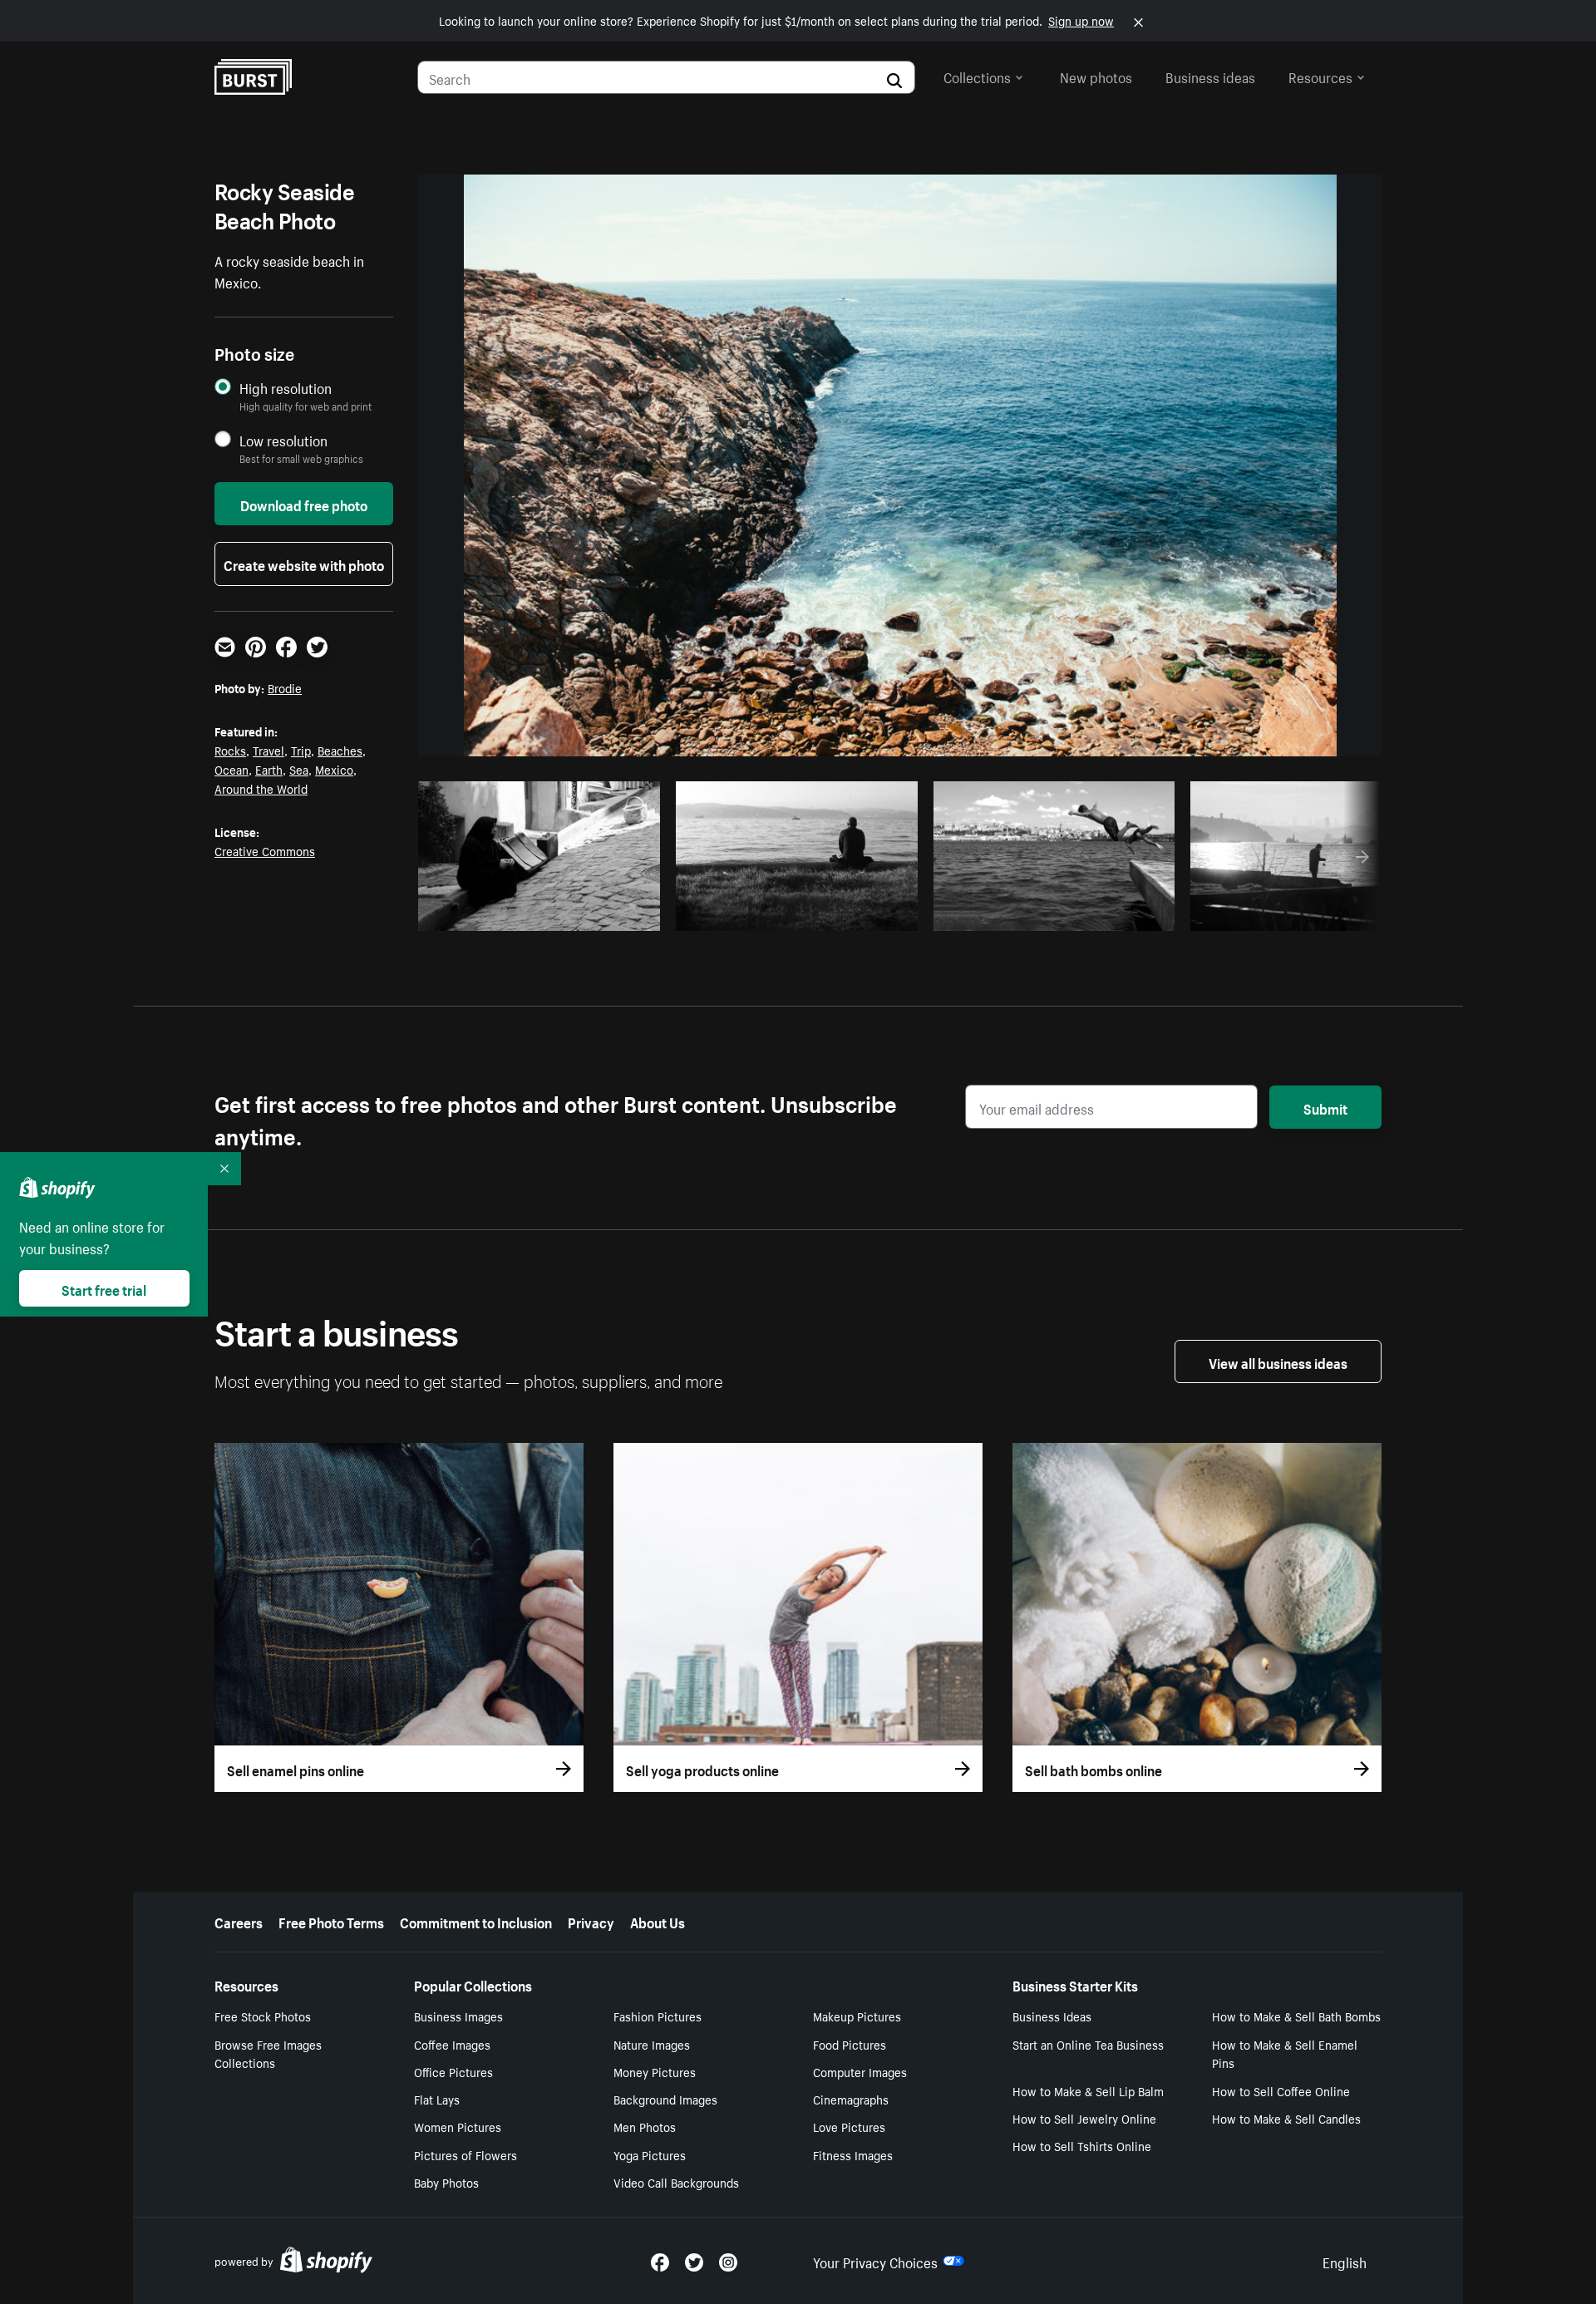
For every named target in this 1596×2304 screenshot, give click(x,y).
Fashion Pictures (658, 2016)
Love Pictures (849, 2126)
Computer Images (860, 2071)
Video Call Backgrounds (676, 2182)
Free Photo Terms (331, 1921)
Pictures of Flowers (465, 2154)
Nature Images (652, 2044)
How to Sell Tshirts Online (1082, 2145)
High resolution (286, 388)
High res (544, 913)
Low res (608, 913)
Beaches (340, 750)
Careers (239, 1921)
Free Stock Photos (263, 2016)
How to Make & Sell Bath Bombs (1296, 2016)
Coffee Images (452, 2044)
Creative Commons (265, 850)
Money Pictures (655, 2071)
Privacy (591, 1921)
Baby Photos (446, 2182)
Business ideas (1210, 76)
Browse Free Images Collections (268, 2053)
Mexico (334, 769)
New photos (1096, 76)
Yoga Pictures (650, 2154)
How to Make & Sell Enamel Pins (1285, 2053)
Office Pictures (453, 2071)
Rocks (230, 750)
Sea (299, 769)
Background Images (665, 2099)
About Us (658, 1921)
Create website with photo (304, 564)
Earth (269, 769)
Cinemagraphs (851, 2099)
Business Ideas (1052, 2016)
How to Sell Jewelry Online (1084, 2118)
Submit (1325, 1107)
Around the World (261, 788)
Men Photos (645, 2126)
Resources (1320, 76)
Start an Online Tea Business (1088, 2044)
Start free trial (104, 1288)
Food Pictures (850, 2044)
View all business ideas (1278, 1361)
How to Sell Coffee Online (1281, 2090)
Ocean (232, 769)
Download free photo (304, 504)
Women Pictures (458, 2126)
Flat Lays (437, 2099)
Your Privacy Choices (875, 2261)
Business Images (458, 2016)
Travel (268, 750)
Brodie (285, 687)
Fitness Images (853, 2154)
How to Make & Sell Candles (1286, 2118)
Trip (301, 750)
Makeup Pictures (857, 2016)
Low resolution (283, 440)
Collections (977, 76)
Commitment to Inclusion (476, 1921)
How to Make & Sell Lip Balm (1088, 2090)
